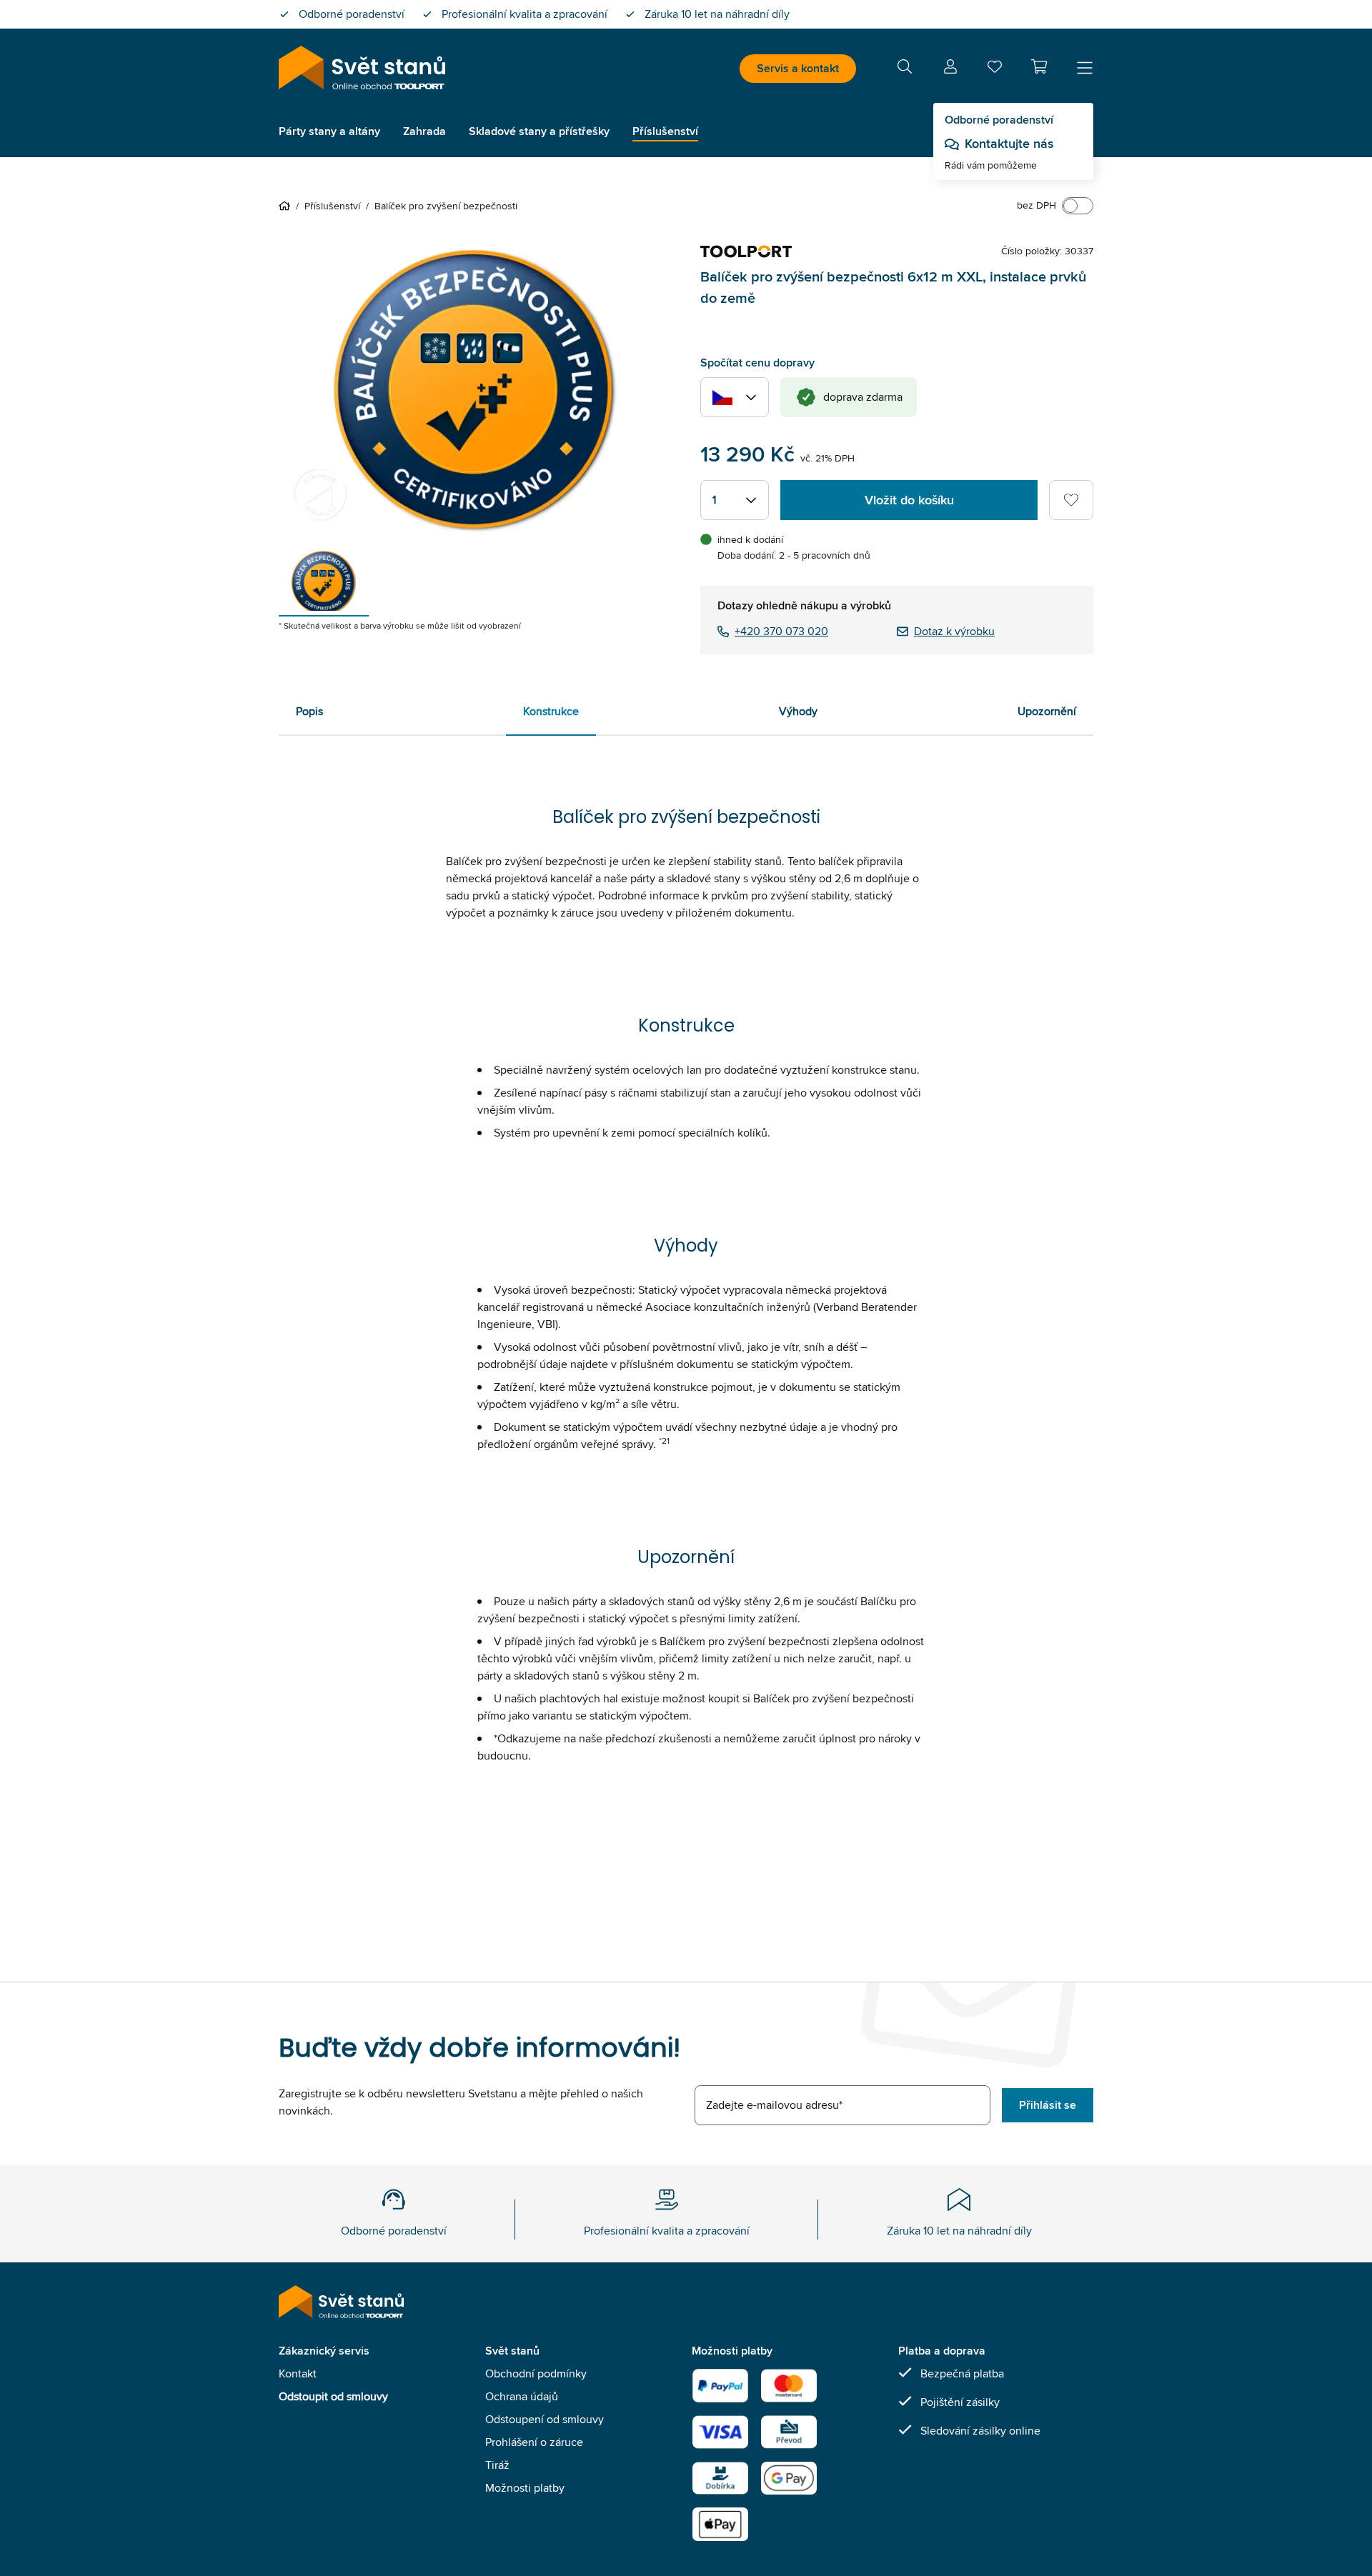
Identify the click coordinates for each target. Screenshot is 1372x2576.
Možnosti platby (525, 2488)
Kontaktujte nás (1009, 144)
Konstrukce (551, 711)
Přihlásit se (1048, 2105)
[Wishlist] (995, 70)
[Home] (287, 206)
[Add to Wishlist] (1071, 500)
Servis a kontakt (798, 68)
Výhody (798, 711)
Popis (309, 711)
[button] (1039, 66)
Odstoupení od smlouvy (545, 2419)
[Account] (950, 69)
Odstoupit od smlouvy (333, 2396)
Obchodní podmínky (536, 2373)
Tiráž (497, 2465)
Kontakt (298, 2373)
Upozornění (1047, 711)
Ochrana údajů (522, 2396)
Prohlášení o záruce (534, 2442)
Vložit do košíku (909, 500)
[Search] (905, 69)
